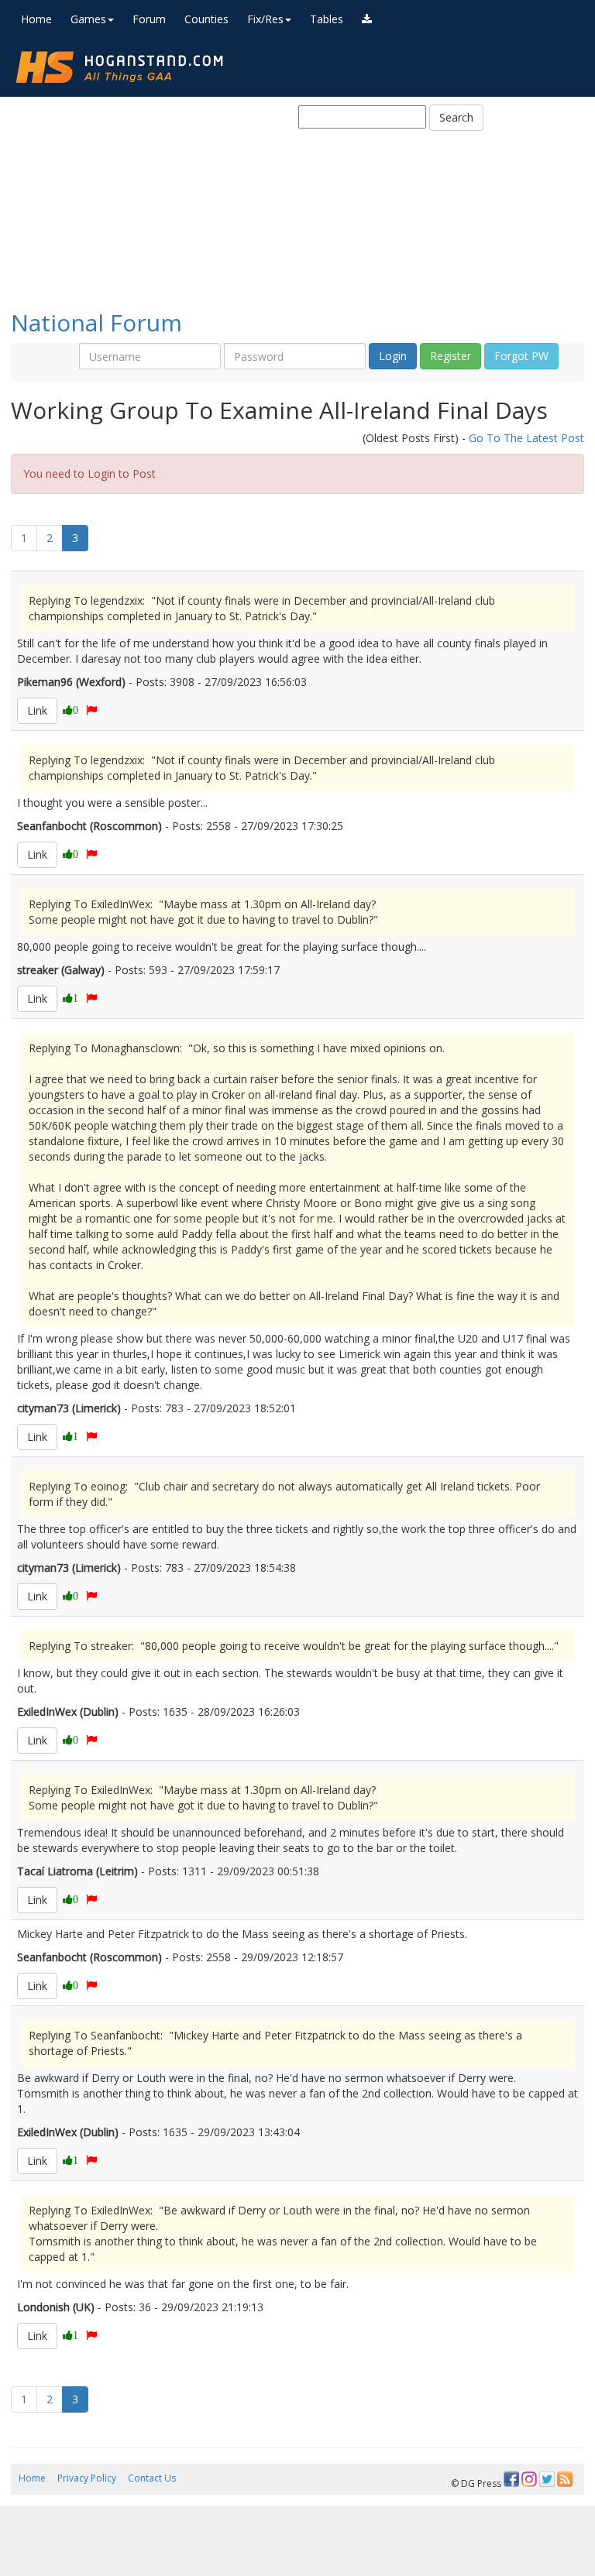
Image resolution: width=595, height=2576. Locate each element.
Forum (149, 19)
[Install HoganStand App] (367, 19)
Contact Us (152, 2478)
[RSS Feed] (565, 2479)
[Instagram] (529, 2479)
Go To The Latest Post (526, 438)
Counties (206, 19)
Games (88, 19)
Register (451, 356)
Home (36, 19)
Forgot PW (521, 356)
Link (37, 710)
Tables (327, 19)
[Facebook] (511, 2479)
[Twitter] (547, 2479)
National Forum (96, 322)
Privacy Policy (87, 2478)
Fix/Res (265, 19)
